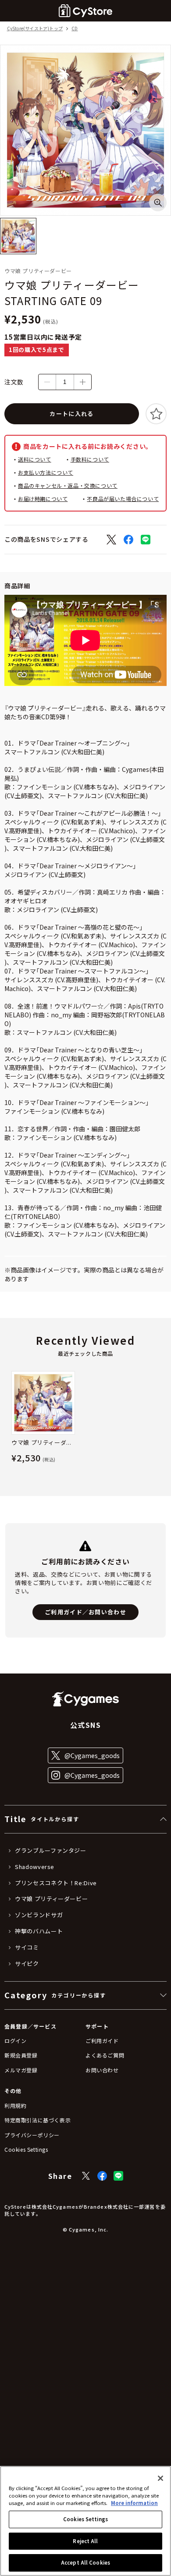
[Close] (160, 2478)
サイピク (27, 1964)
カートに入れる (71, 414)
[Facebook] (102, 2176)
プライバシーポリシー (32, 2135)
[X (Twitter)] (86, 2176)
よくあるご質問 (105, 2055)
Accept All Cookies (85, 2562)
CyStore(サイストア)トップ (35, 29)
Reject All (85, 2541)
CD (75, 29)
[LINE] (118, 2176)
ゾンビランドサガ (39, 1915)
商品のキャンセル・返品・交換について (68, 485)
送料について (35, 459)
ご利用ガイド (102, 2041)
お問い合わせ (102, 2070)
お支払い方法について (46, 472)
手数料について (90, 459)
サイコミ (27, 1947)
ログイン (15, 2041)
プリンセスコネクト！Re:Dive (56, 1883)
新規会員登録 (21, 2055)
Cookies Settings (85, 2519)
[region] (85, 2521)
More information (134, 2503)
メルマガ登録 (21, 2070)
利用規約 (15, 2105)
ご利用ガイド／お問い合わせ (85, 1612)
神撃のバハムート (39, 1931)
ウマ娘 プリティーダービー (51, 1899)
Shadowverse (35, 1867)
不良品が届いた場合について (123, 499)
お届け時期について (43, 499)
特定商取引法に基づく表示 (37, 2120)
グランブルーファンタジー (51, 1851)
